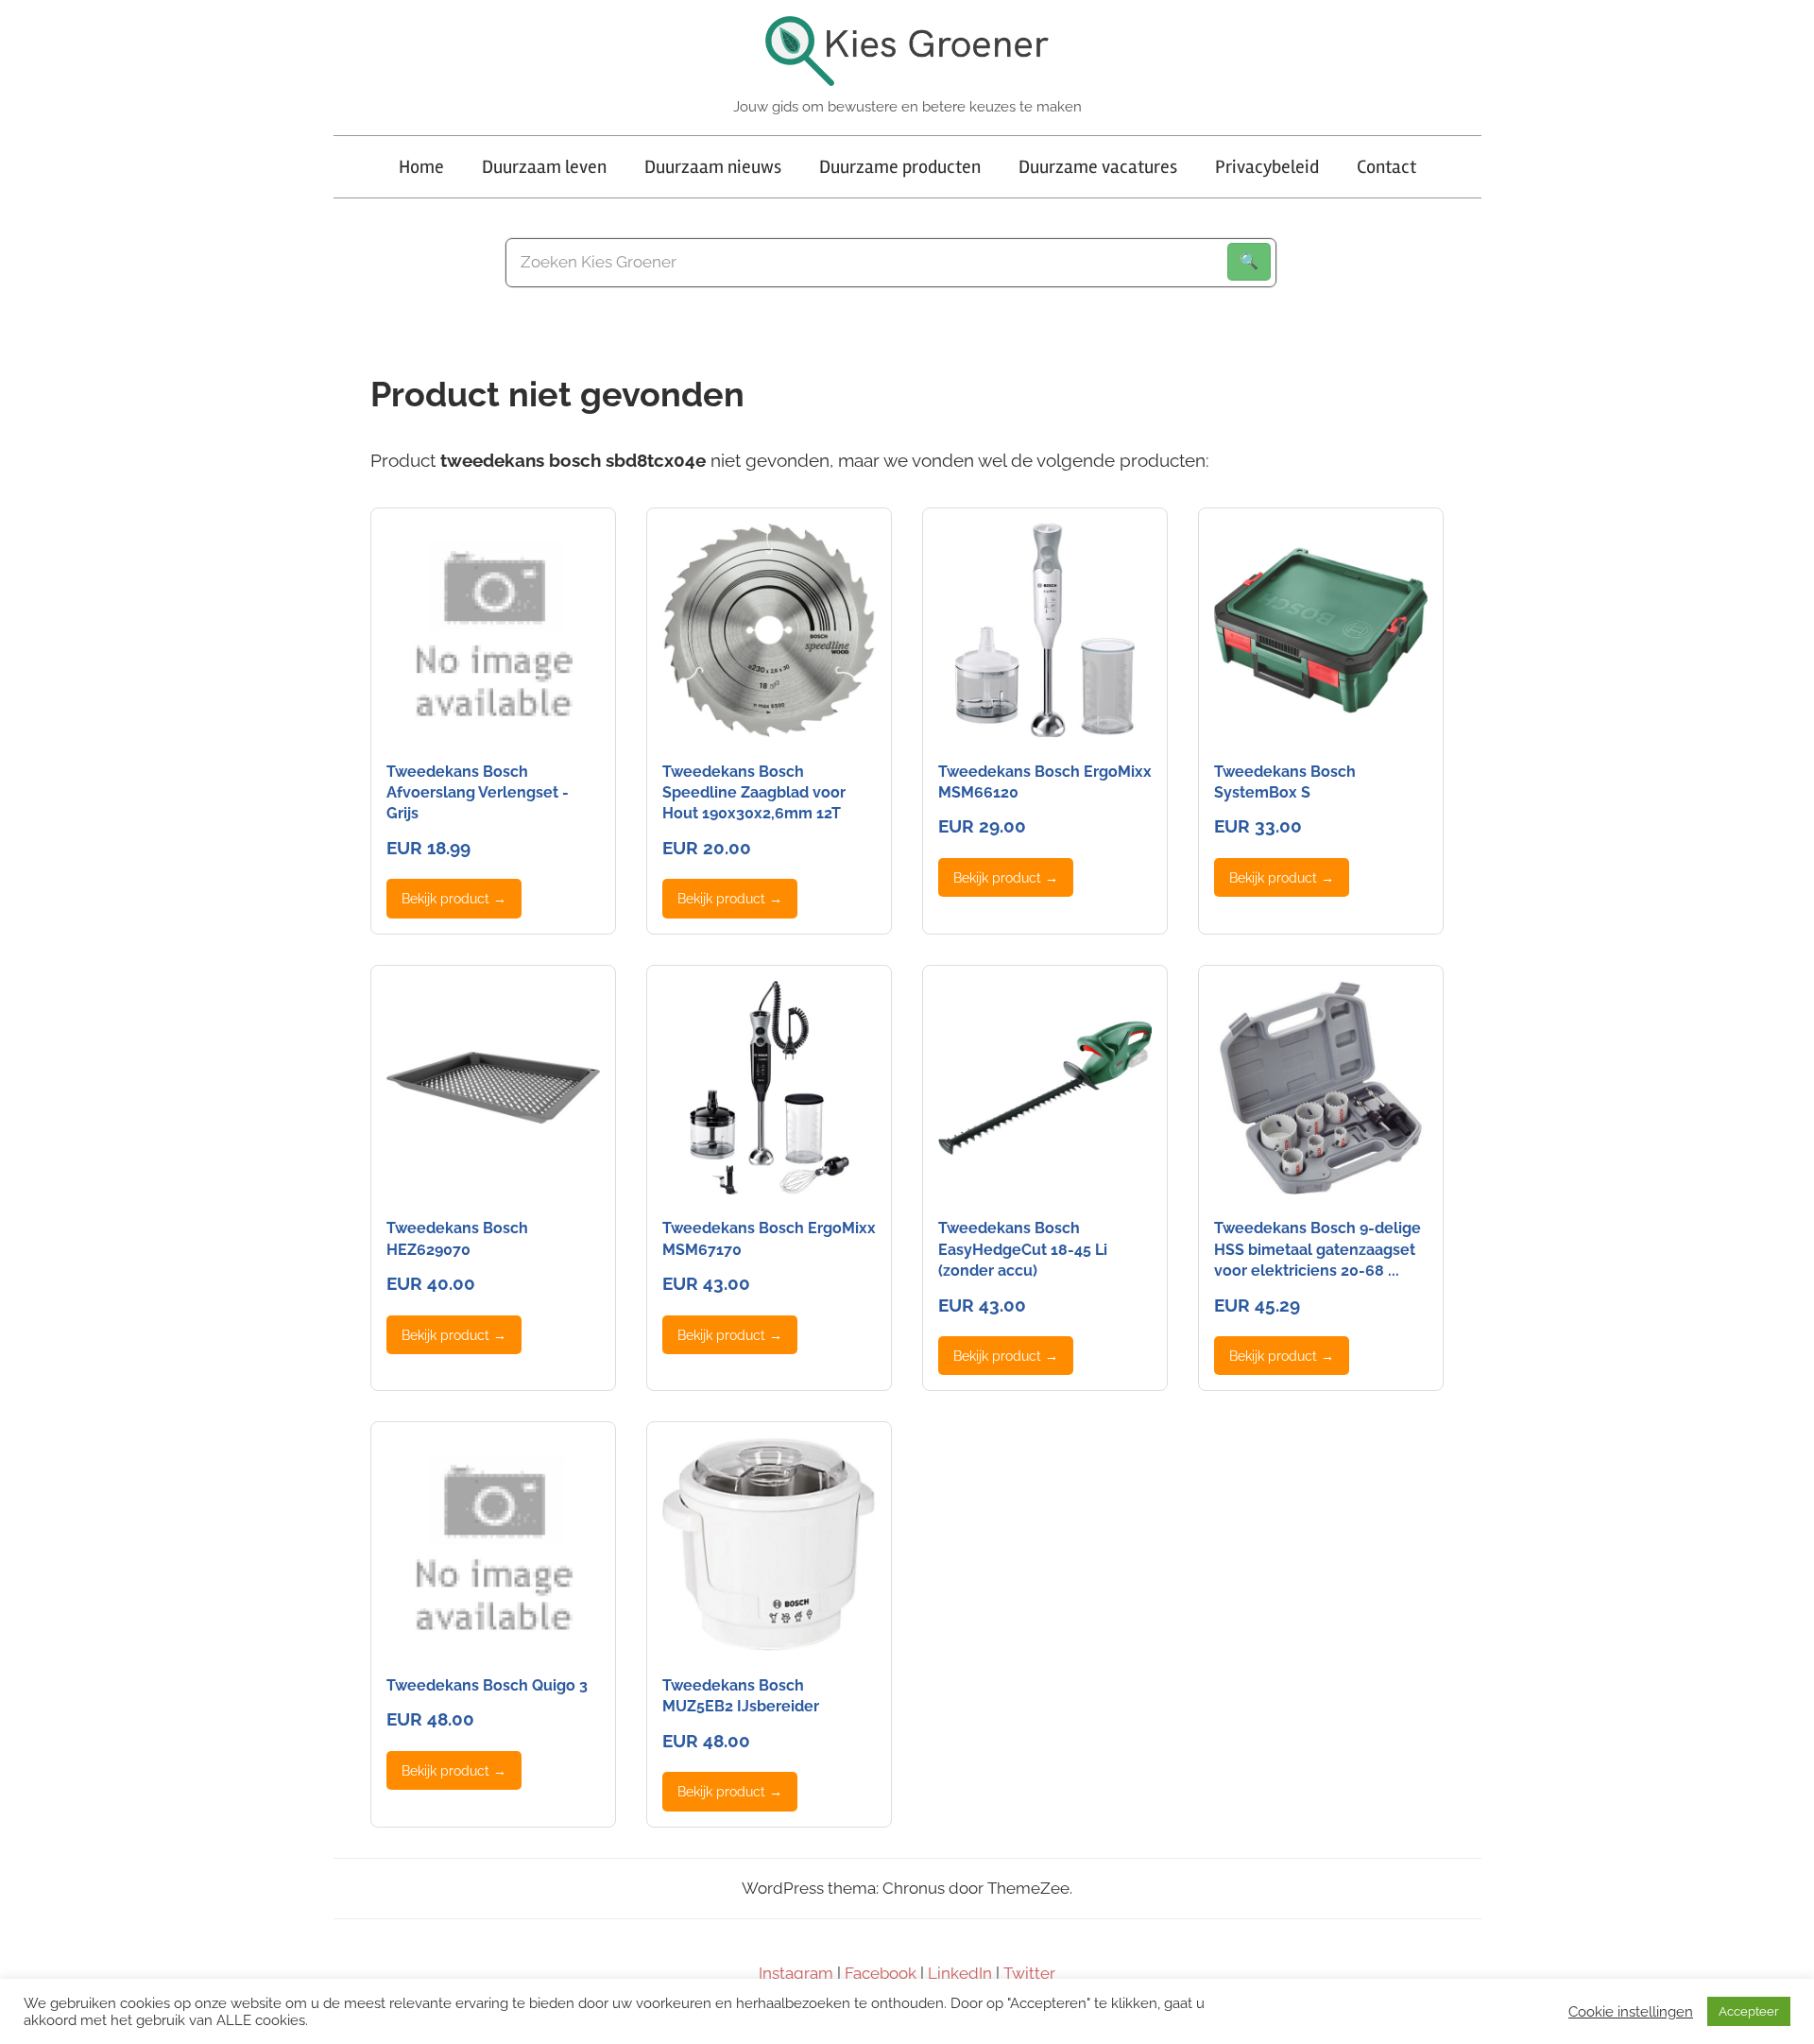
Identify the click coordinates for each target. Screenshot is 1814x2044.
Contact (1386, 167)
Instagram (796, 1973)
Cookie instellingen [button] (1631, 2011)
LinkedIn (960, 1973)
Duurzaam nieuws (713, 167)
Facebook (881, 1973)
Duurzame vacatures (1098, 167)
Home (421, 167)
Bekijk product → (454, 898)
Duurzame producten (900, 167)
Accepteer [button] (1749, 2011)
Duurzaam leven (544, 167)
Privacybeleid (1267, 167)
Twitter (1029, 1973)
